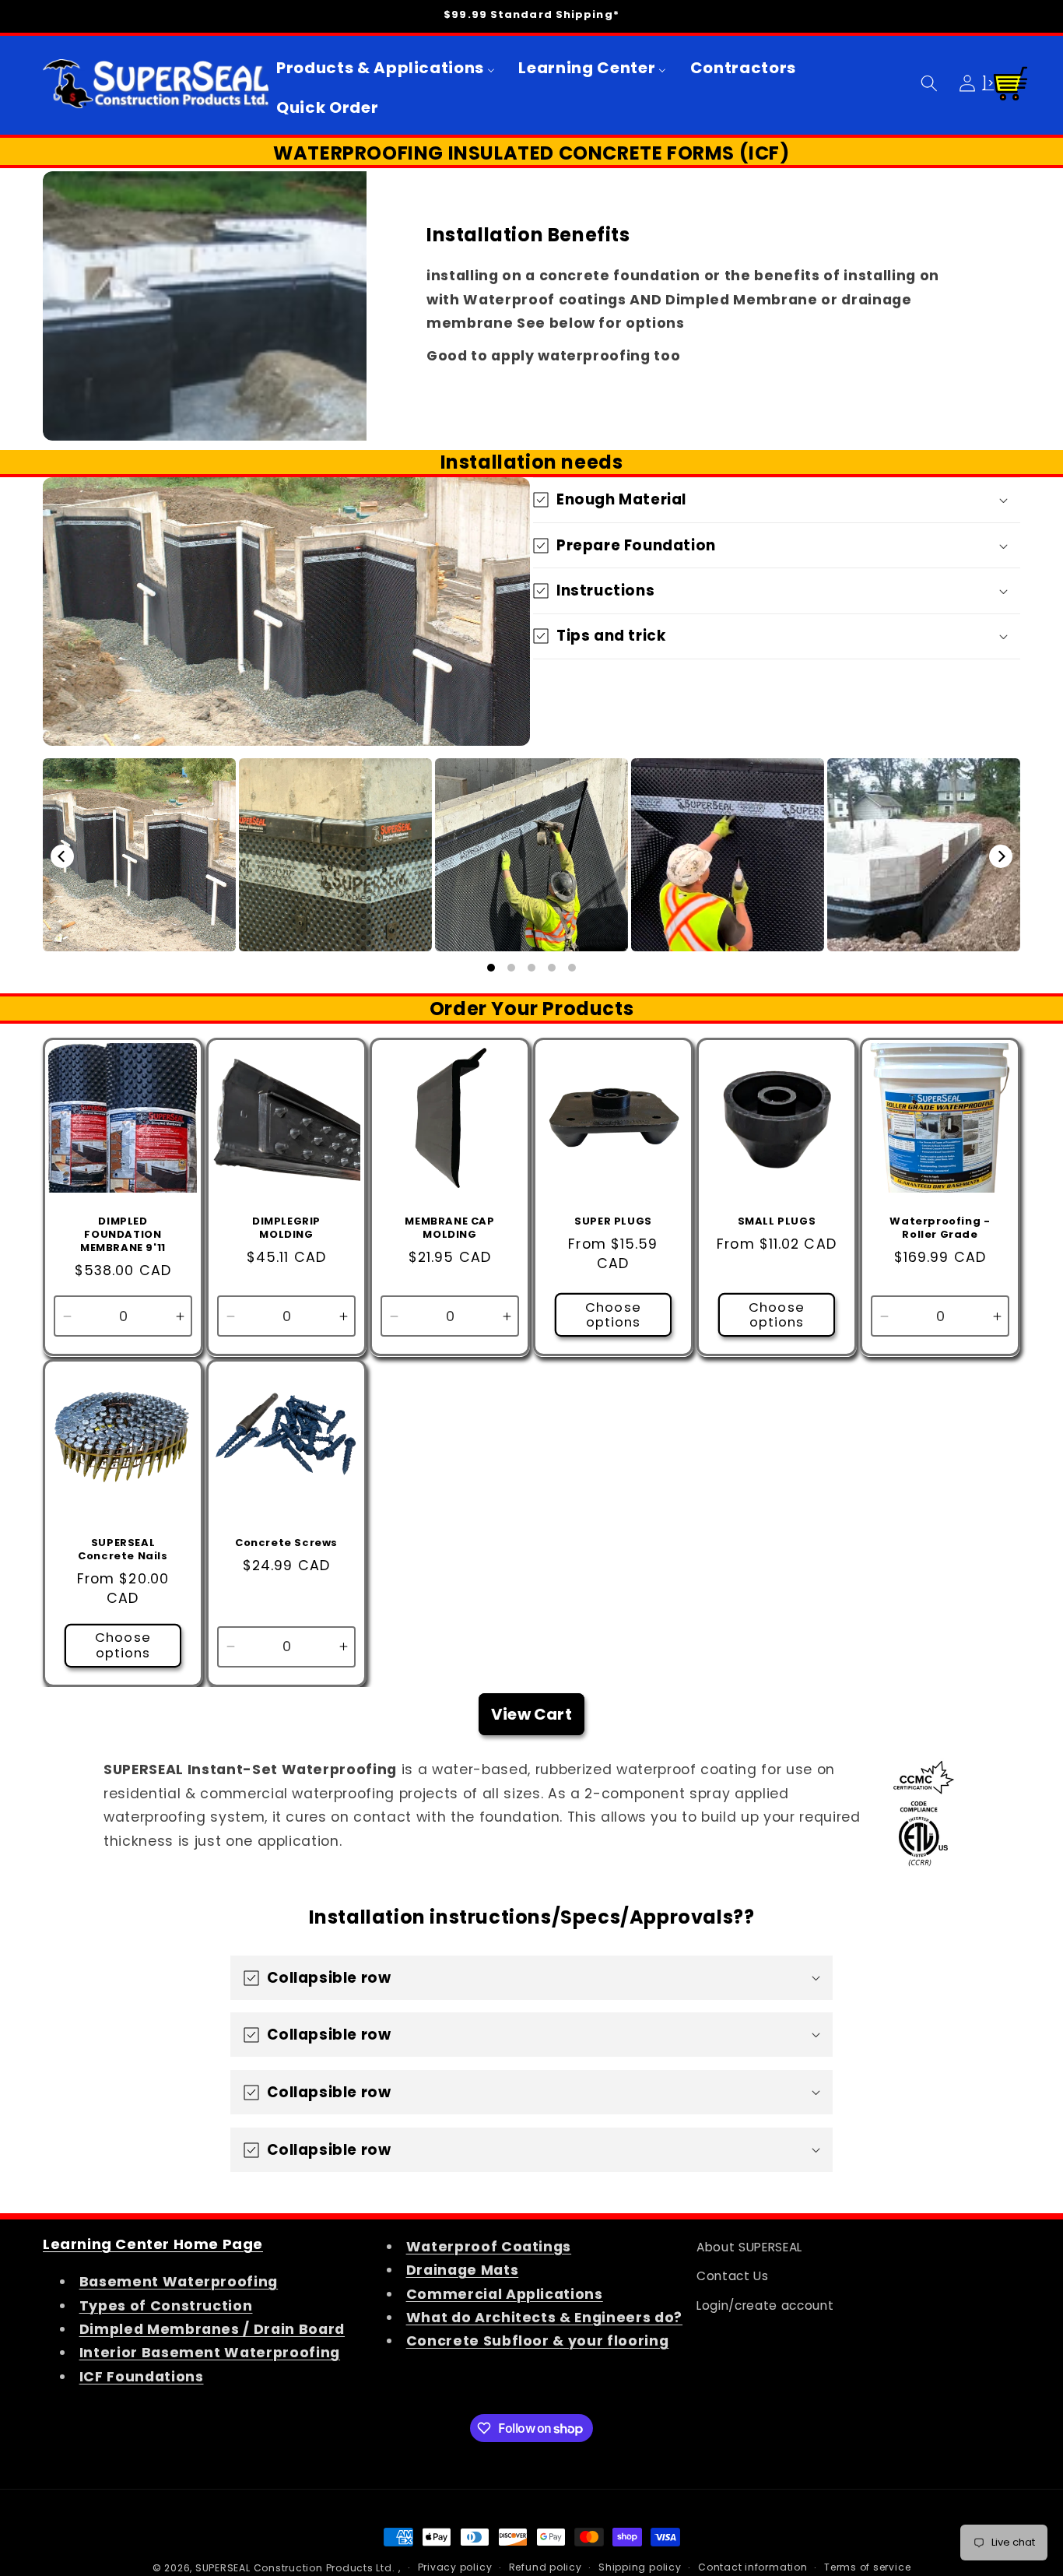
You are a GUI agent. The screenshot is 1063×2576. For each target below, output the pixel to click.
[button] (929, 83)
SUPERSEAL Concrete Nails (123, 1550)
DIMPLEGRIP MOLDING (286, 1228)
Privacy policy (455, 2567)
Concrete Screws (286, 1543)
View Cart (531, 1714)
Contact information (753, 2567)
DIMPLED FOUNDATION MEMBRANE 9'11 (123, 1235)
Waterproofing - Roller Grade (940, 1228)
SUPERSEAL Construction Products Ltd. (295, 2568)
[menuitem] (386, 68)
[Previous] (62, 856)
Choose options (613, 1314)
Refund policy (546, 2567)
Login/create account (765, 2305)
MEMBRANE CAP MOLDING (449, 1228)
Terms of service (867, 2567)
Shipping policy (640, 2567)
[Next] (1001, 856)
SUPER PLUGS (613, 1222)
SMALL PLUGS (776, 1222)
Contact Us (733, 2276)
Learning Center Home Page (153, 2244)
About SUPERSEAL (749, 2247)
